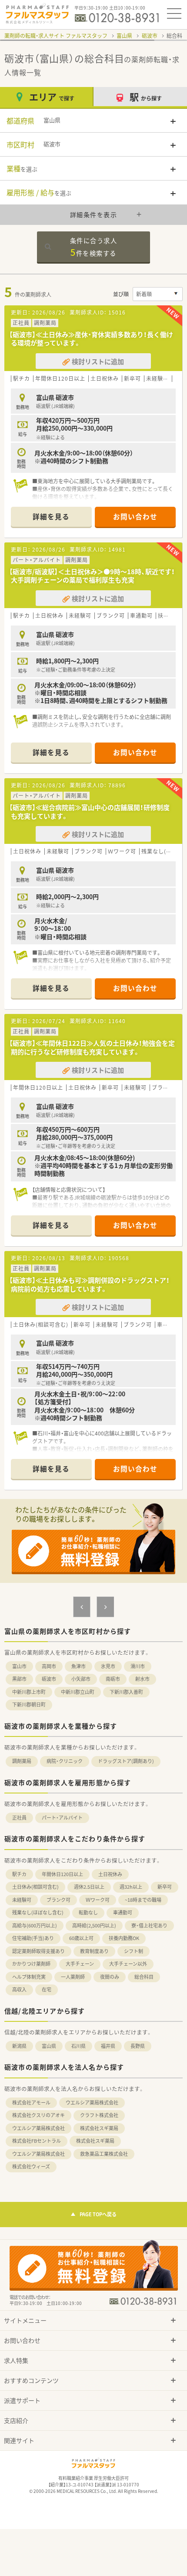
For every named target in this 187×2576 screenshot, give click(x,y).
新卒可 (165, 1887)
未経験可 (22, 1900)
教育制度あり (94, 1951)
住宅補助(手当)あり (33, 1938)
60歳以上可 (81, 1938)
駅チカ (19, 1874)
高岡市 (49, 1666)
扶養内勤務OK (124, 1938)
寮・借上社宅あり (149, 1925)
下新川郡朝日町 (29, 1705)
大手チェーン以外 (128, 1964)
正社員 (19, 1818)
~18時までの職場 (143, 1900)
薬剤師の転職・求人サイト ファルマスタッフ (56, 36)
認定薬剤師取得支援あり (38, 1951)
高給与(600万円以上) (35, 1925)
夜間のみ (110, 1977)
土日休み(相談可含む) (35, 1887)
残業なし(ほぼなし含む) (38, 1912)
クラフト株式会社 (99, 2115)
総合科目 (144, 1977)
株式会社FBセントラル (37, 2141)
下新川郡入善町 (126, 1692)
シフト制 (134, 1951)
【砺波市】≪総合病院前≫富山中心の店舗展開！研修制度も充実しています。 (89, 812)
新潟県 (19, 2046)
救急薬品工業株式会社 (104, 2154)
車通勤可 (123, 1912)
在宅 (47, 1989)
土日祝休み (110, 1874)
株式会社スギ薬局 (99, 2128)
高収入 (19, 1989)
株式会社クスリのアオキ (38, 2115)
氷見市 (108, 1666)
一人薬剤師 (73, 1977)
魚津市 (78, 1666)
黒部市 (19, 1679)
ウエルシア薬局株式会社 (92, 2103)
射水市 (142, 1679)
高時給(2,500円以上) (94, 1925)
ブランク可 (58, 1900)
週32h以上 (131, 1887)
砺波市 (150, 36)
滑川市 (138, 1666)
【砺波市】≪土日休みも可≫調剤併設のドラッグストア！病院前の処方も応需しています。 (89, 1285)
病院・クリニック (65, 1761)
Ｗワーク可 (98, 1900)
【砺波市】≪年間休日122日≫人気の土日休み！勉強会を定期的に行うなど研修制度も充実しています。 (92, 1047)
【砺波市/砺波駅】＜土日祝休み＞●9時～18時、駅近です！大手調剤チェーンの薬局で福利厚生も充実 (92, 576)
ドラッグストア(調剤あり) (126, 1761)
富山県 (124, 36)
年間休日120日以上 (62, 1874)
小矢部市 (81, 1679)
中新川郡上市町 (29, 1692)
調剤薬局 (22, 1761)
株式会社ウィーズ (31, 2166)
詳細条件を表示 (94, 214)
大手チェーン (80, 1964)
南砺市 (113, 1679)
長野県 (138, 2046)
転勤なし (88, 1912)
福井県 (108, 2046)
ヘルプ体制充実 (29, 1977)
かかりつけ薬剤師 (31, 1964)
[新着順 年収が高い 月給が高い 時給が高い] (158, 294)
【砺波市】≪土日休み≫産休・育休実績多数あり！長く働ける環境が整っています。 (91, 339)
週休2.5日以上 (89, 1887)
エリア (52, 97)
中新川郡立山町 (78, 1692)
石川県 (78, 2046)
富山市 (19, 1666)
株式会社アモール (31, 2103)
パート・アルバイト (62, 1818)
